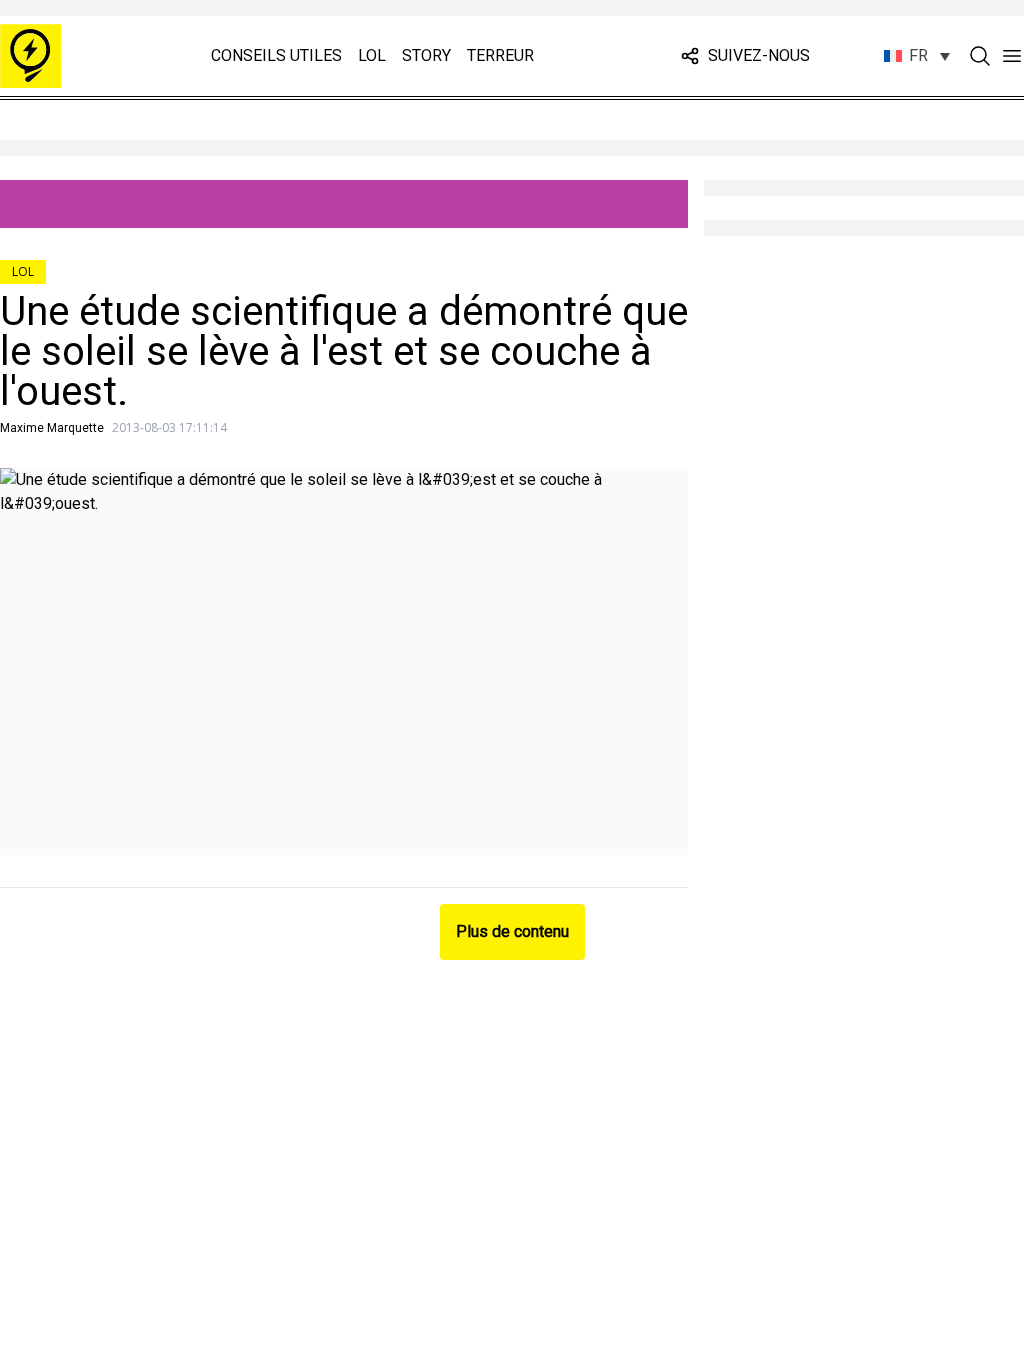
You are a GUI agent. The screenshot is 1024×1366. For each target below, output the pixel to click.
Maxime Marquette (52, 428)
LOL (372, 55)
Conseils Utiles (276, 55)
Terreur (500, 55)
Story (426, 55)
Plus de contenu (512, 931)
